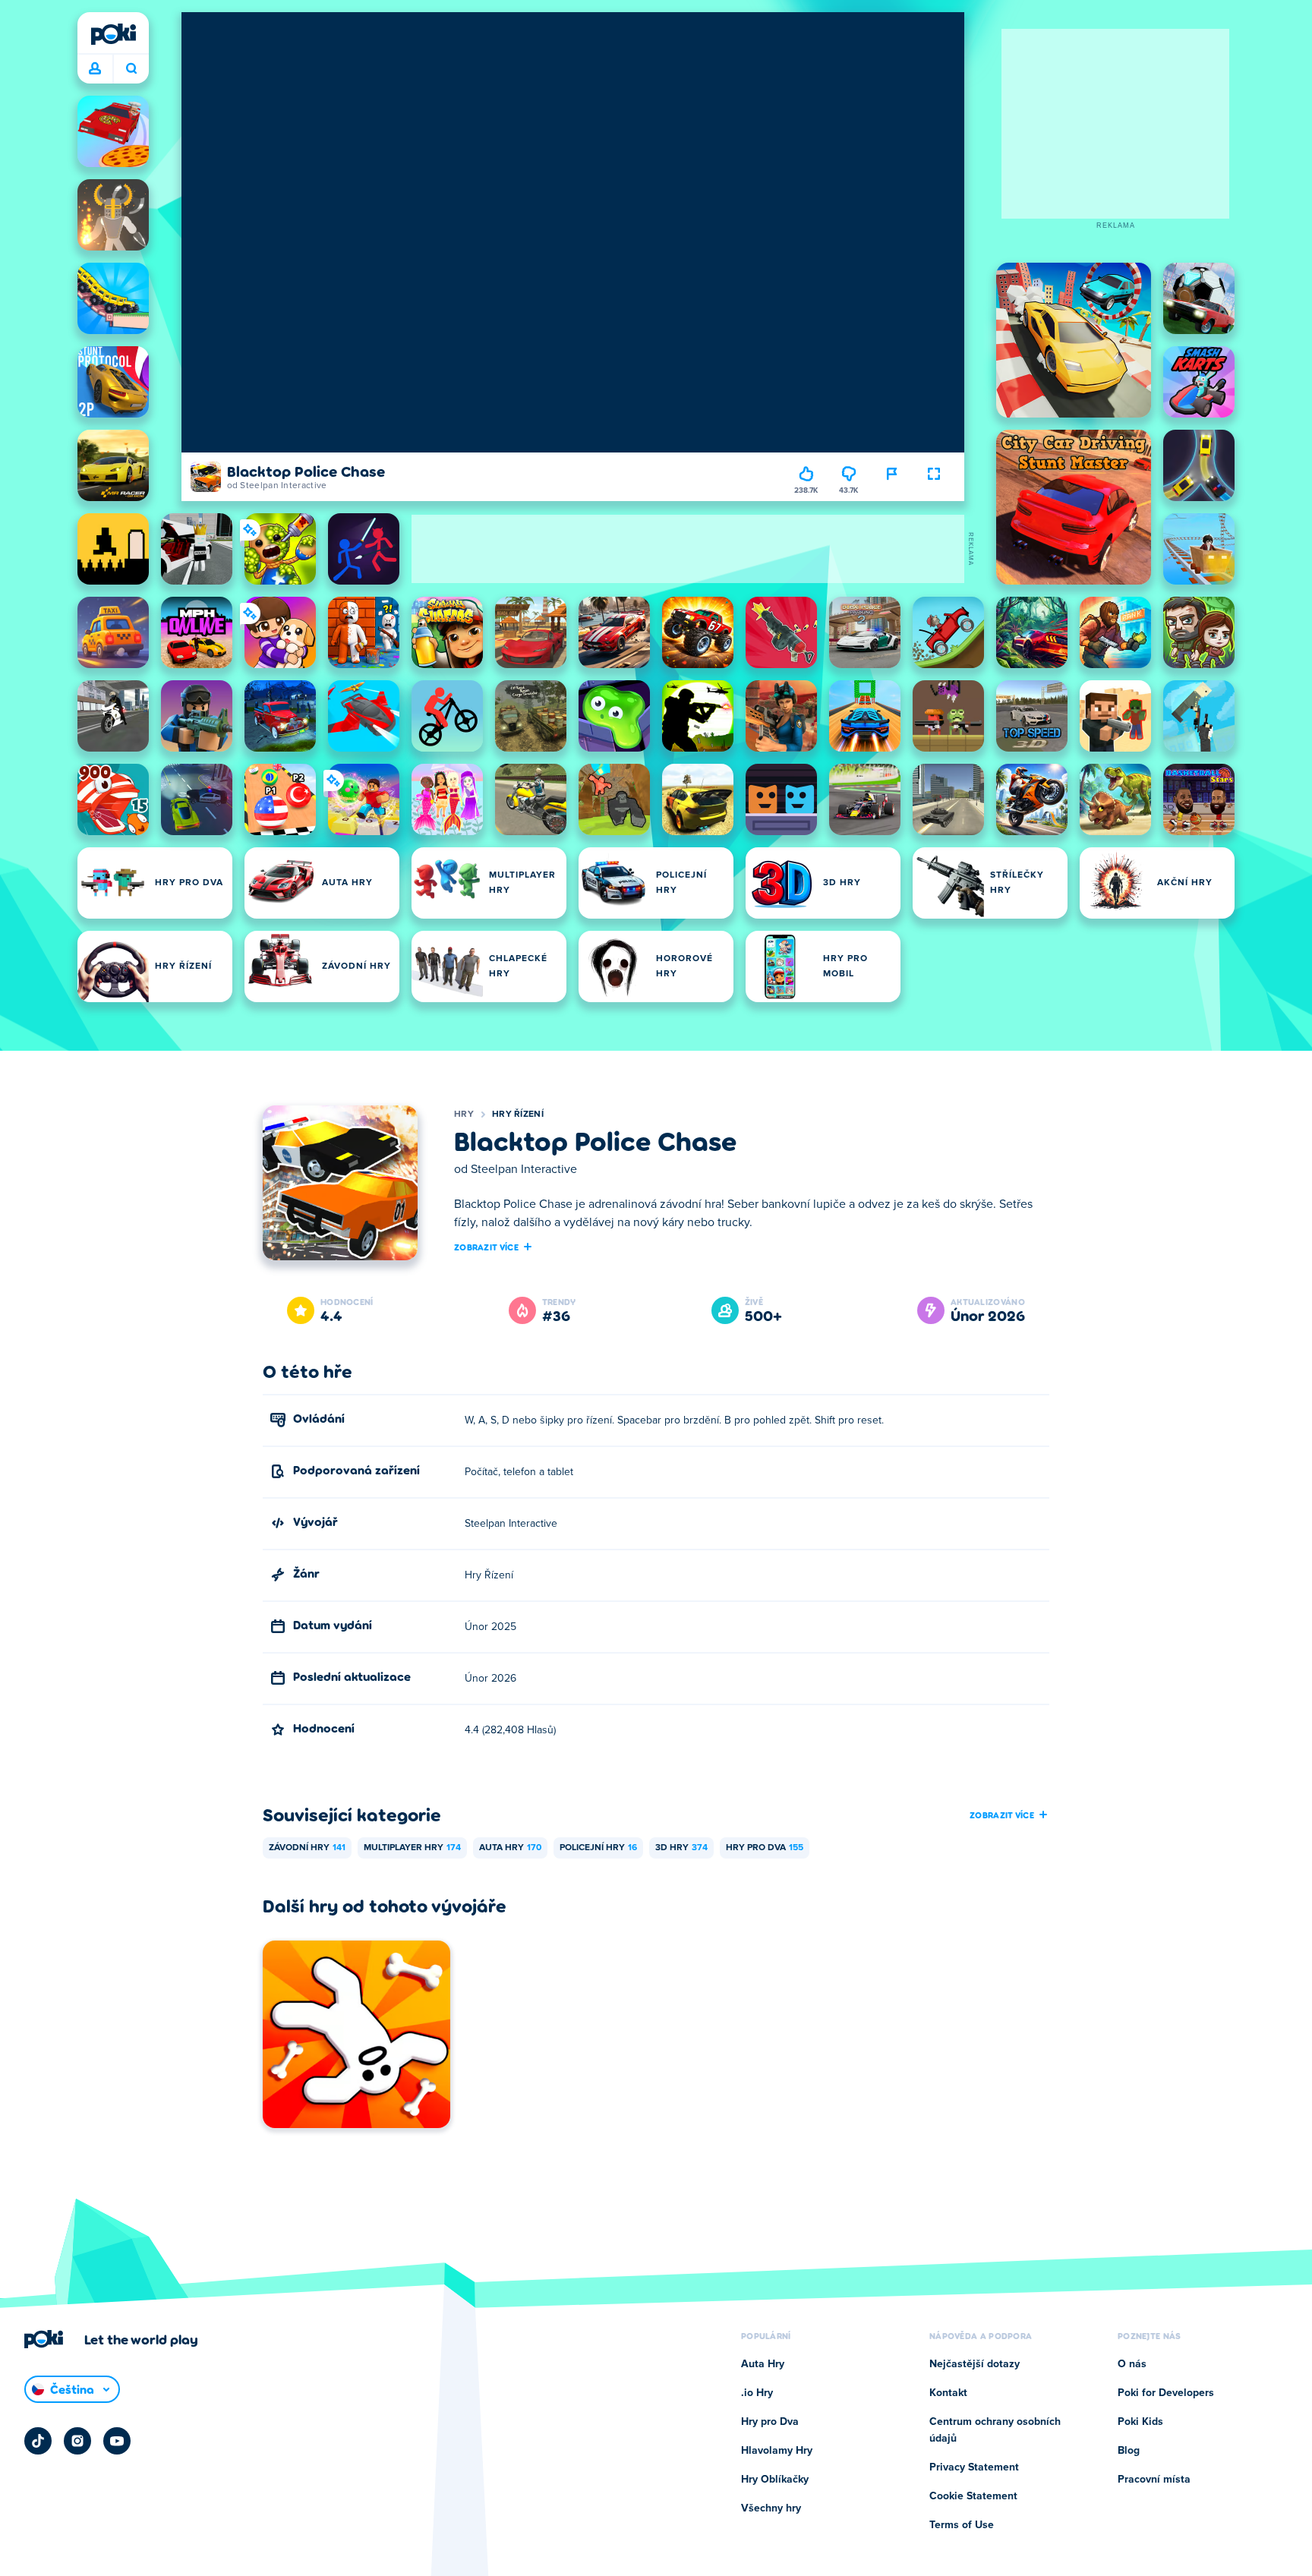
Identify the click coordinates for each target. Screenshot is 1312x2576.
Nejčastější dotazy (975, 2364)
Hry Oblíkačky (775, 2480)
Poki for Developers (1166, 2393)
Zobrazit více (486, 1247)
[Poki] (113, 34)
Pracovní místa (1154, 2480)
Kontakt (948, 2393)
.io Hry (757, 2393)
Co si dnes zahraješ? (131, 69)
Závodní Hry (307, 1848)
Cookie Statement (973, 2496)
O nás (1132, 2364)
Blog (1129, 2451)
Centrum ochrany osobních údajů (995, 2430)
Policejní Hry (598, 1848)
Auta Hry (510, 1848)
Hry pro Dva (765, 1848)
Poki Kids (1140, 2422)
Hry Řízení (518, 1115)
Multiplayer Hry (412, 1848)
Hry (464, 1115)
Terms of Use (962, 2525)
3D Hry (681, 1848)
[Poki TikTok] (38, 2441)
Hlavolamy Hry (777, 2451)
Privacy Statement (974, 2467)
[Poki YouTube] (117, 2441)
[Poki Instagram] (77, 2441)
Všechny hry (771, 2508)
